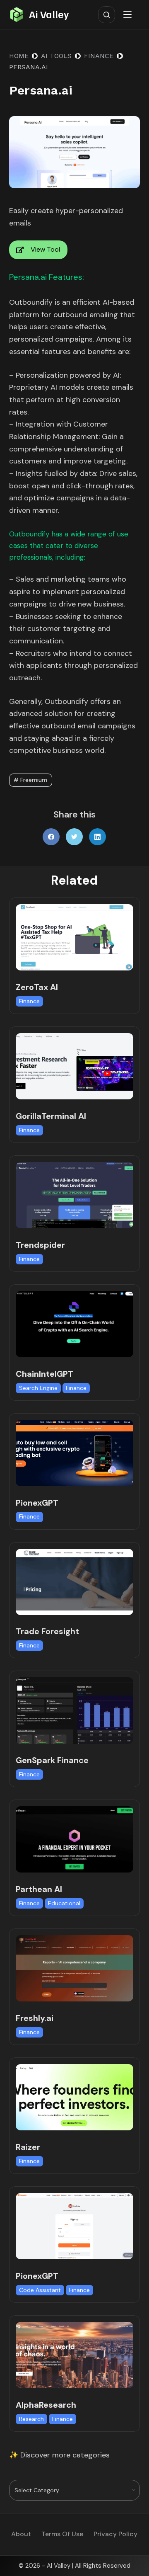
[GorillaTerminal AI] (75, 1066)
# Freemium (30, 780)
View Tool (45, 249)
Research (31, 2419)
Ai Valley (49, 14)
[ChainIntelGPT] (75, 1324)
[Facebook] (51, 837)
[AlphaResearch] (75, 2355)
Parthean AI (39, 1889)
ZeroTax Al (37, 987)
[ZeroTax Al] (75, 937)
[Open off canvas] (129, 15)
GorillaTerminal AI (51, 1116)
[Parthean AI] (75, 1839)
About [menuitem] (21, 2534)
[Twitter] (74, 837)
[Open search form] (107, 15)
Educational (64, 1903)
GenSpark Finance (52, 1760)
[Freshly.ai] (75, 1968)
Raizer (28, 2147)
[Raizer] (75, 2097)
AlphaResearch (46, 2405)
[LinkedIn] (97, 837)
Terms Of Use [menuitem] (62, 2534)
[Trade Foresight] (75, 1582)
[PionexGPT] (75, 1453)
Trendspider (40, 1245)
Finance (29, 1001)
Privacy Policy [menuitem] (115, 2534)
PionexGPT (37, 1503)
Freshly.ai (35, 2018)
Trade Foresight (47, 1631)
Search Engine (38, 1388)
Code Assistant (40, 2290)
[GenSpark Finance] (75, 1710)
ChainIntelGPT (44, 1374)
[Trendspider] (75, 1195)
